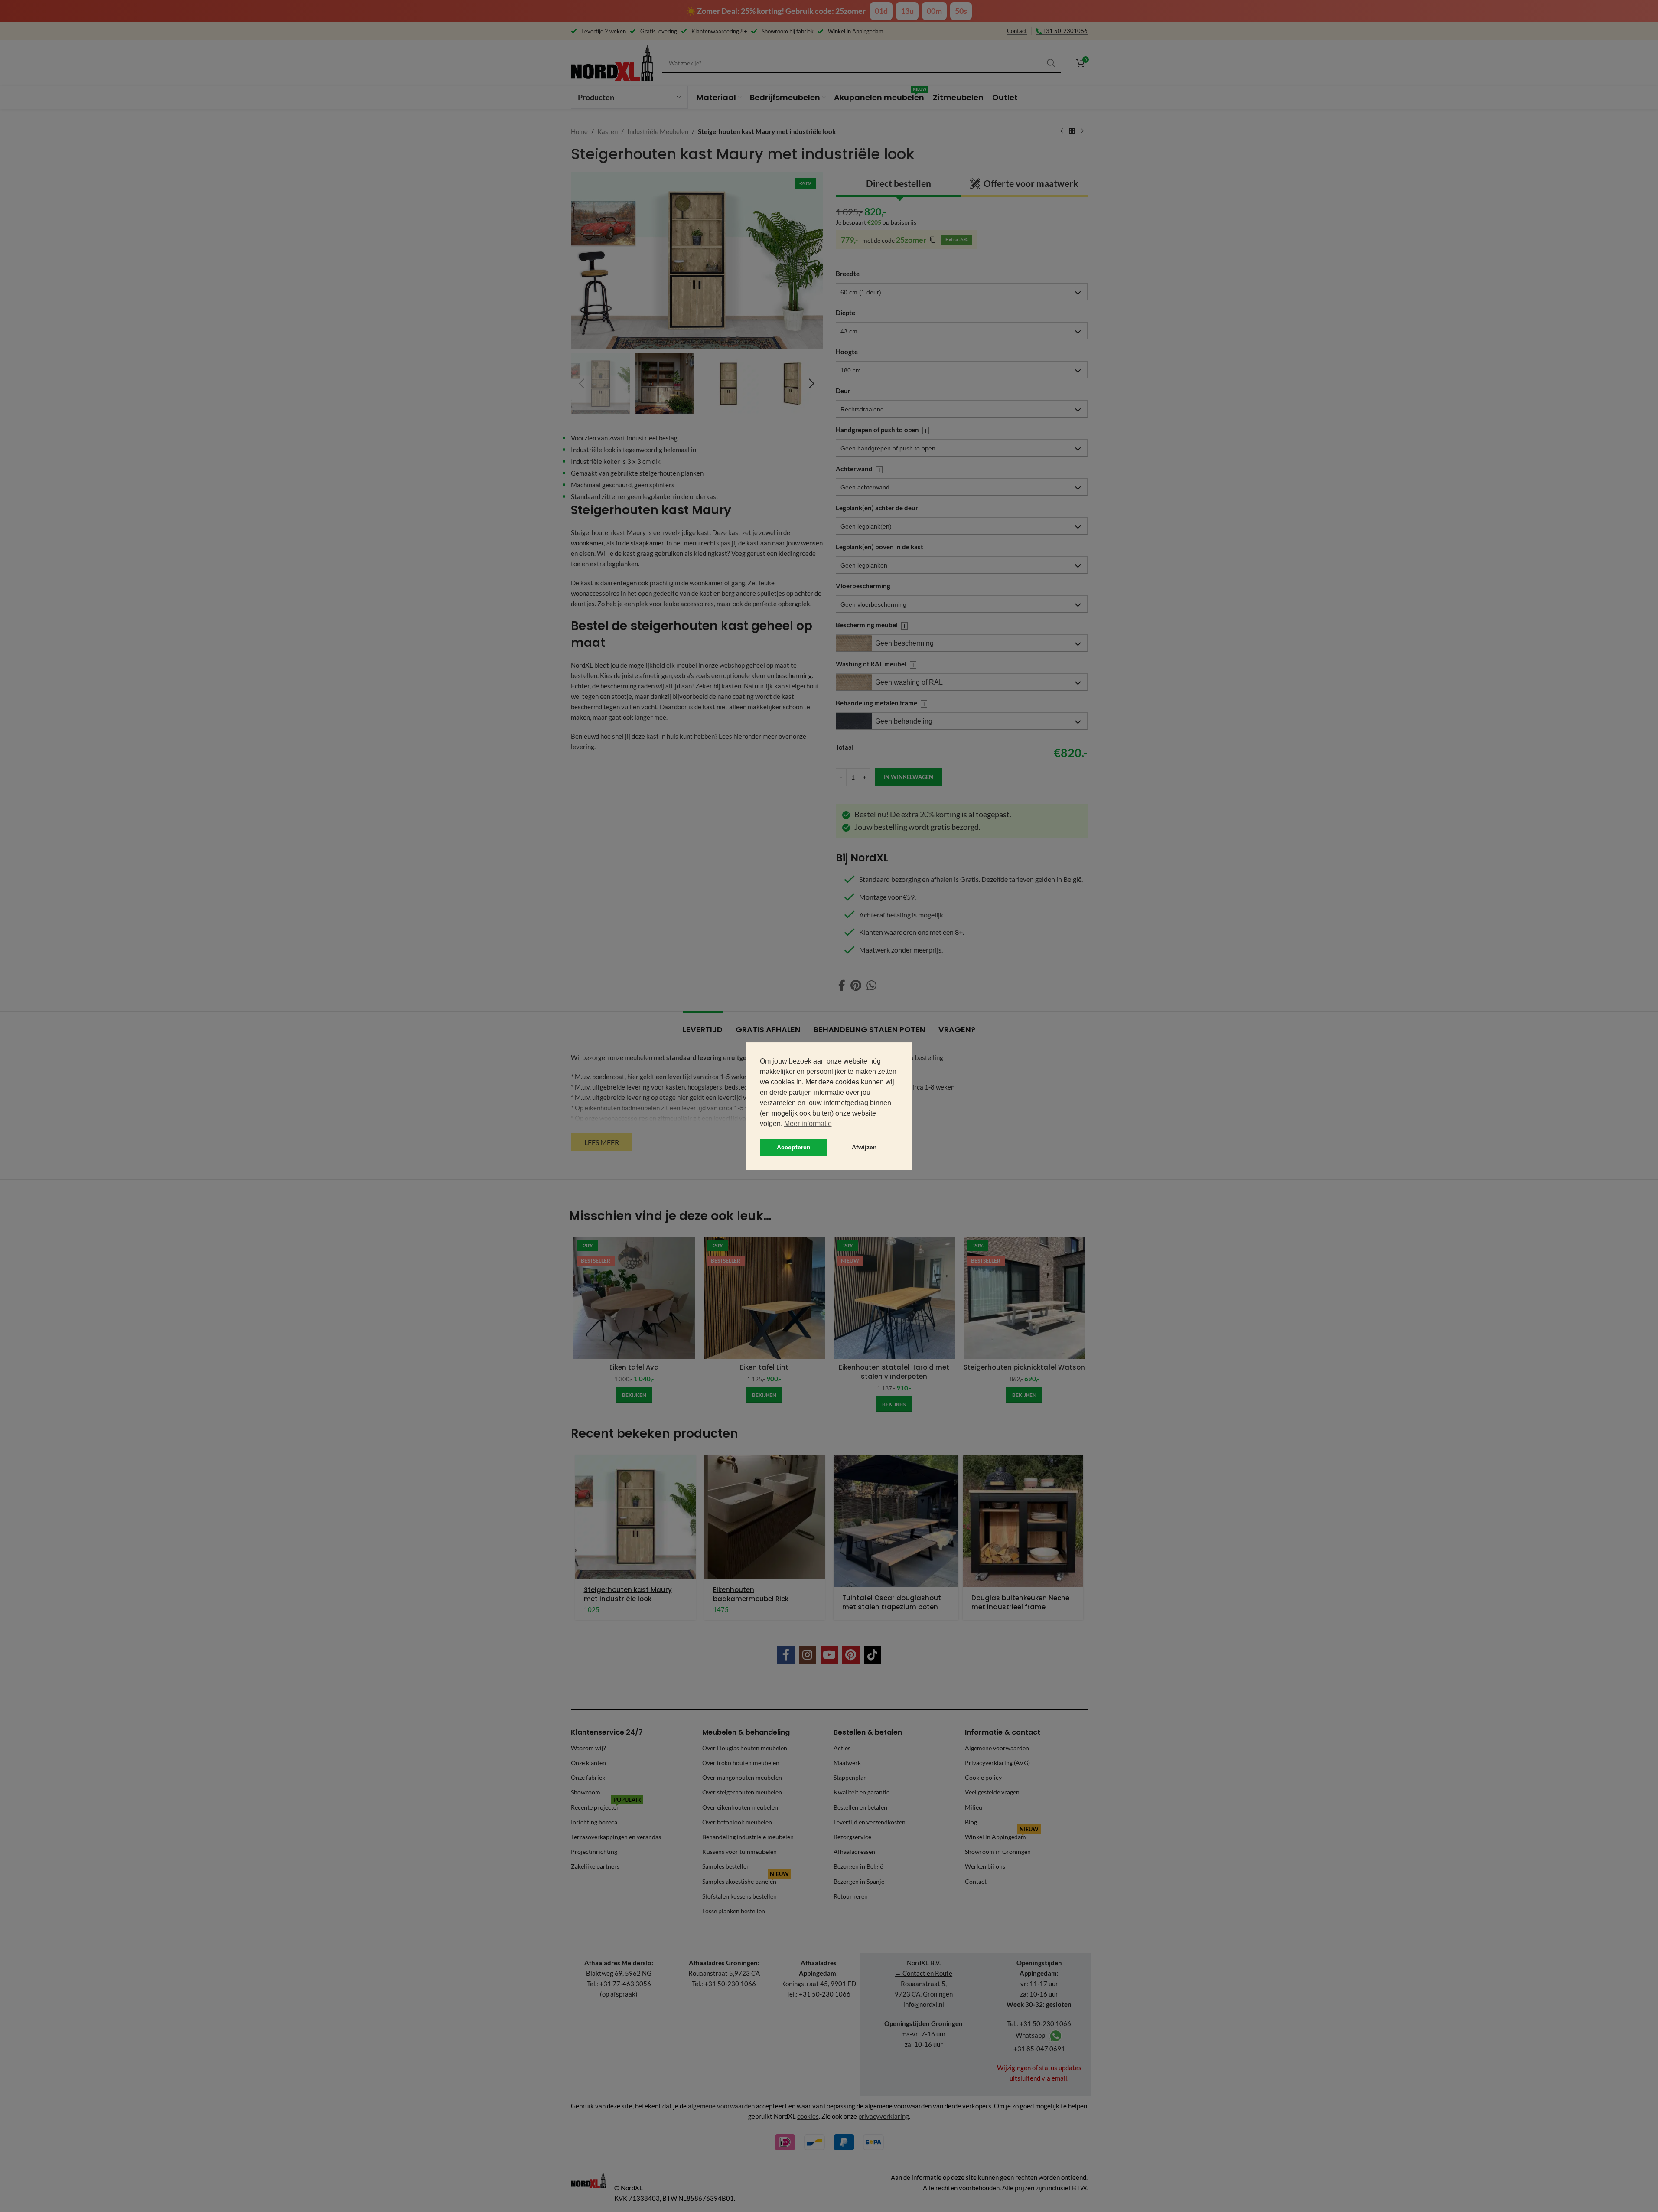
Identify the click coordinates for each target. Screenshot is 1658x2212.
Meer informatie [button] (808, 1124)
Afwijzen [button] (864, 1147)
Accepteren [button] (794, 1147)
